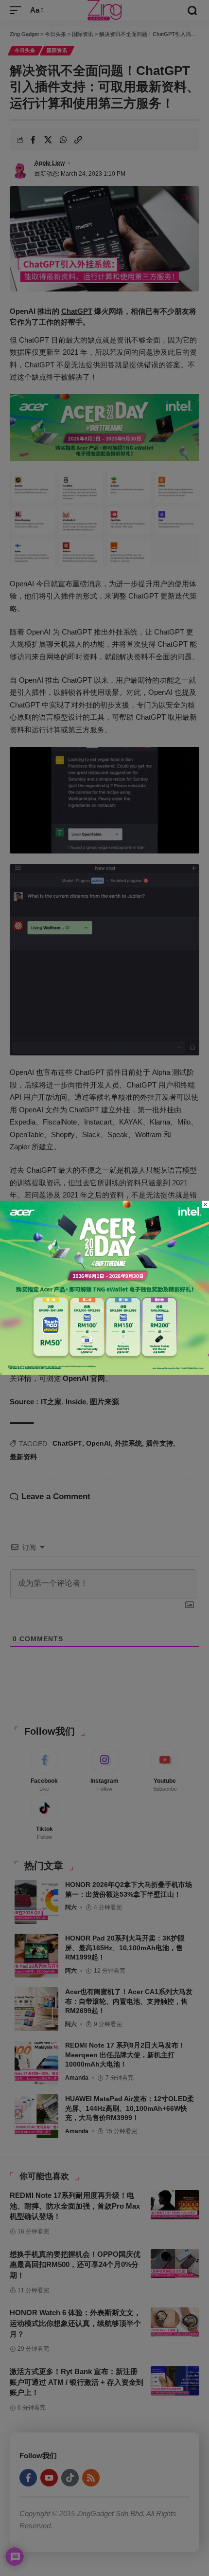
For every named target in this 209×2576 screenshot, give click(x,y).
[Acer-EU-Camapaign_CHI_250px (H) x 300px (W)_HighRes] (104, 1287)
